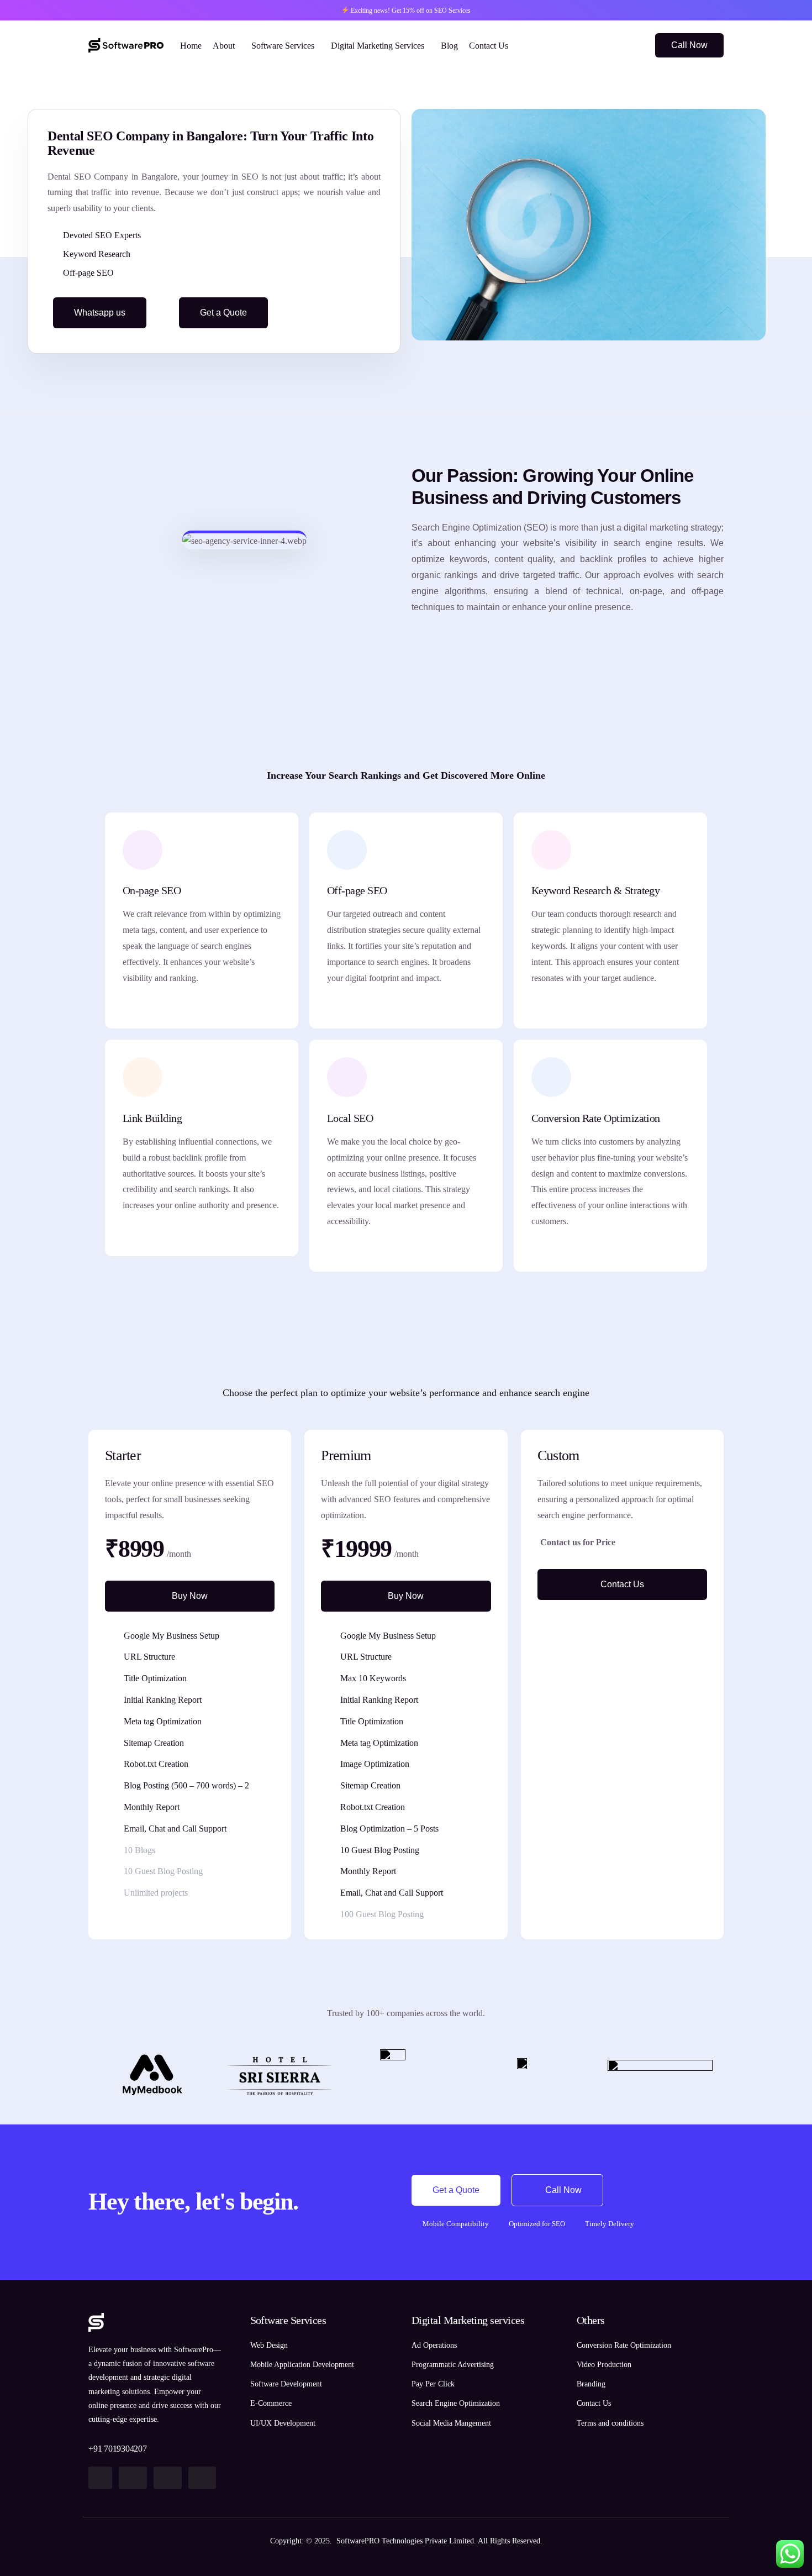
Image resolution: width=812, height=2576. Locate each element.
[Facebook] (594, 44)
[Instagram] (613, 44)
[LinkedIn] (632, 44)
